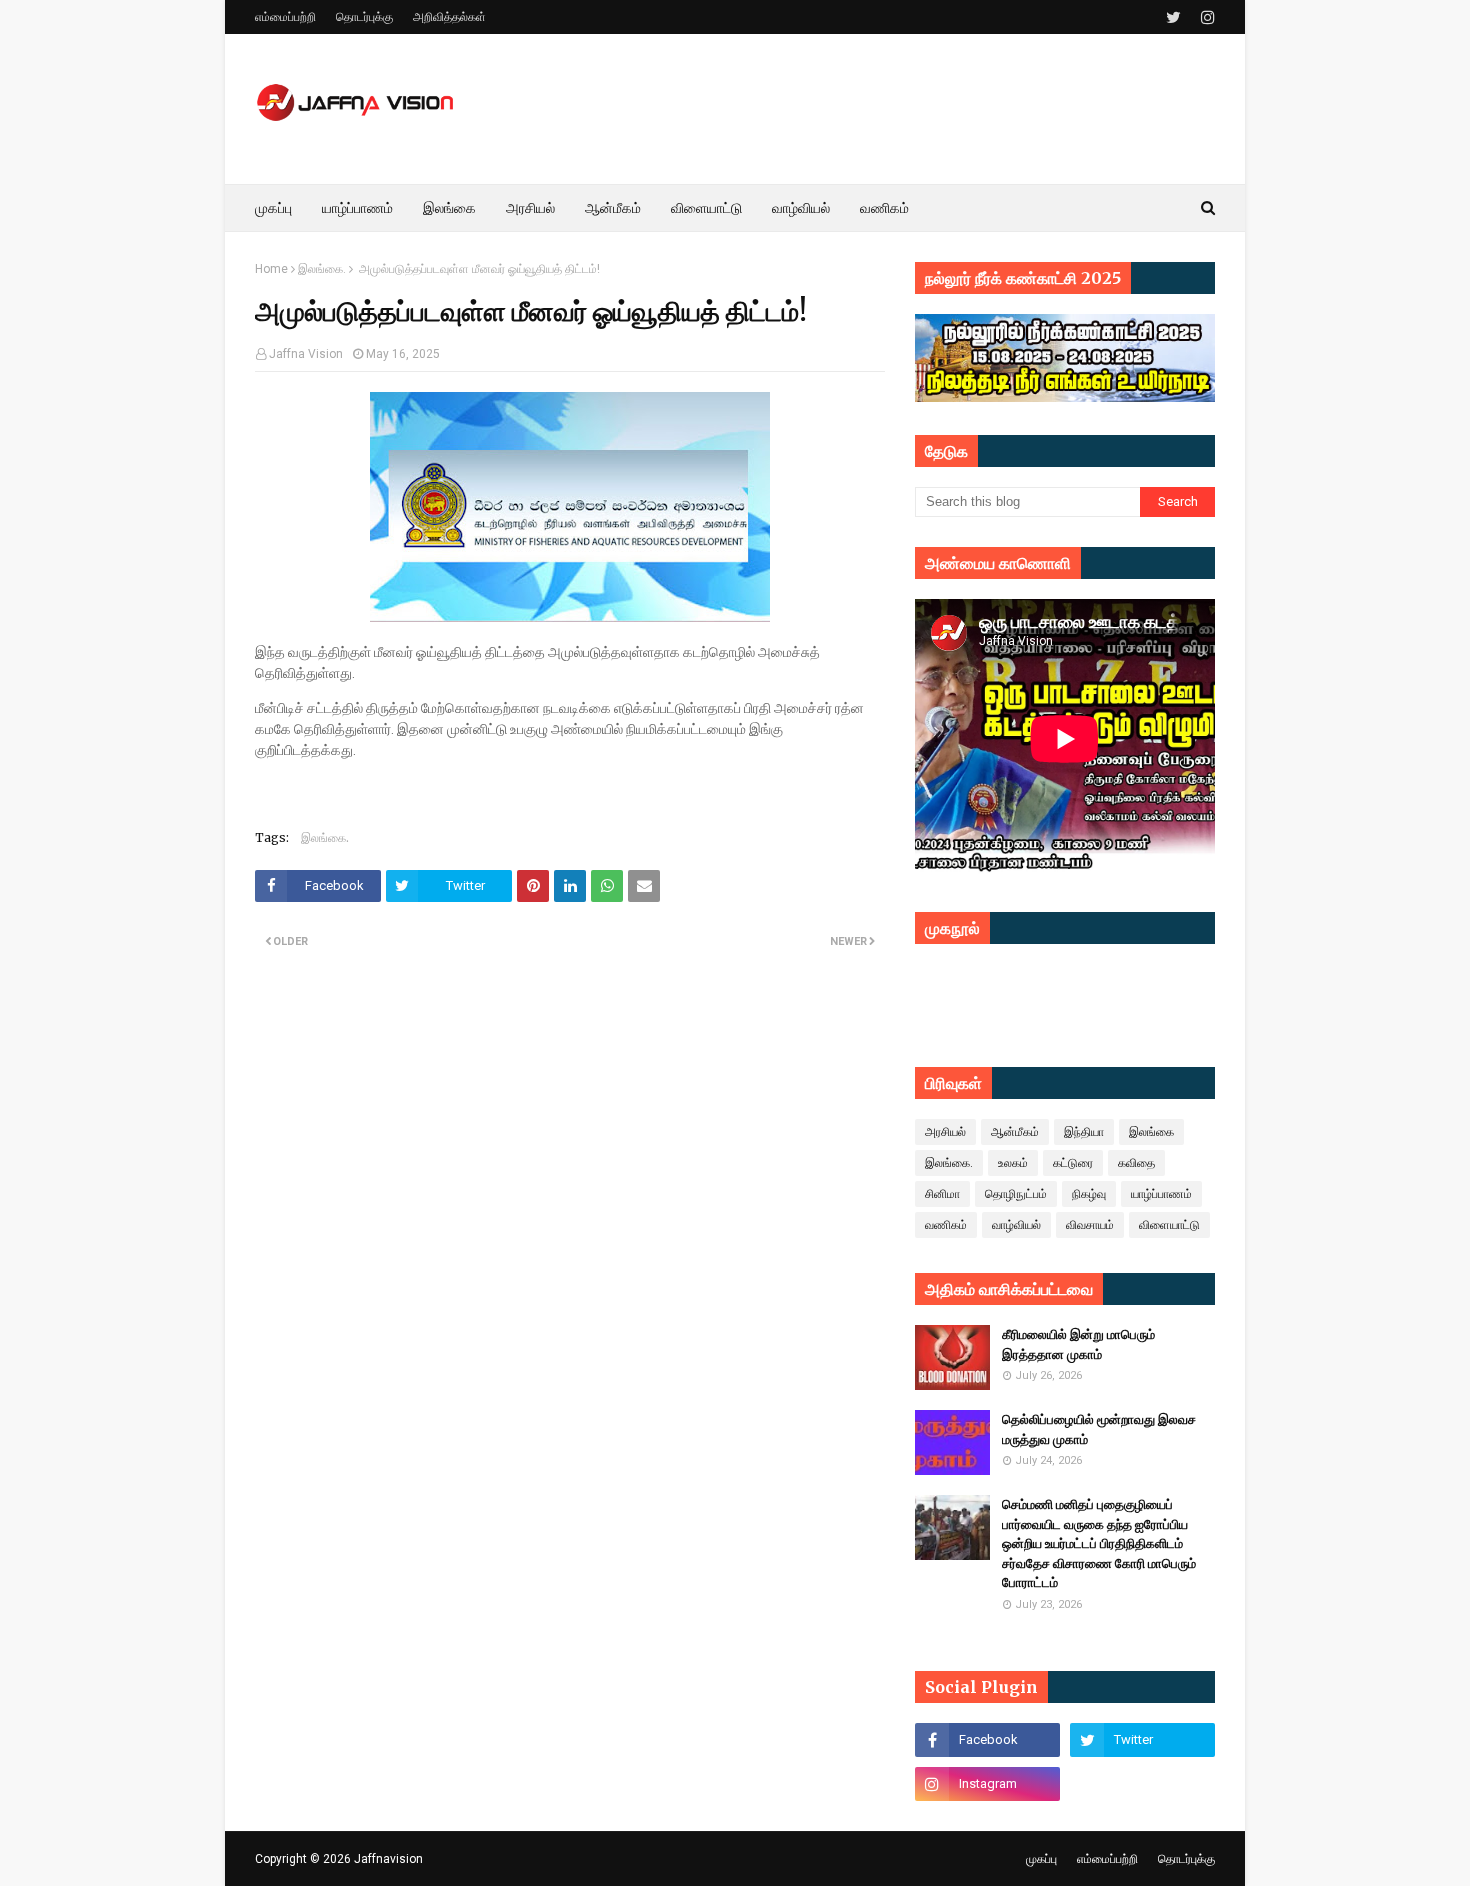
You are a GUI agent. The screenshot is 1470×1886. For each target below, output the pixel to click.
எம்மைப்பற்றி (285, 17)
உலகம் (1013, 1163)
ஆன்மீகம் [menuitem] (613, 208)
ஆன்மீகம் (1015, 1132)
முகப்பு (1041, 1859)
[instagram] (1205, 17)
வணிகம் (946, 1225)
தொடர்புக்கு (364, 17)
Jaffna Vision (306, 354)
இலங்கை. (322, 269)
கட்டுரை (1073, 1163)
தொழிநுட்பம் (1016, 1194)
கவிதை (1136, 1163)
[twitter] (1173, 17)
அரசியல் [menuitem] (530, 208)
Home (271, 269)
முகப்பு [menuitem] (273, 208)
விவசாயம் (1090, 1225)
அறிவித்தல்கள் (449, 17)
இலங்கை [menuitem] (449, 208)
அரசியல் (945, 1132)
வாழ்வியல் (1016, 1225)
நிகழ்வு (1089, 1194)
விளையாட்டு (1169, 1225)
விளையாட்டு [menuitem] (706, 208)
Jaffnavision (388, 1859)
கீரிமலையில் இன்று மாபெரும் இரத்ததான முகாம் (1078, 1344)
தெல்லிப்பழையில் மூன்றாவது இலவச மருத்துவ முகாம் (1099, 1429)
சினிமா (942, 1194)
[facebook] (987, 1740)
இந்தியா (1084, 1132)
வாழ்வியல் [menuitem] (801, 208)
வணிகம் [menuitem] (884, 208)
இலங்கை (1151, 1132)
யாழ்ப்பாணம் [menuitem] (357, 208)
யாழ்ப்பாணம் (1161, 1194)
